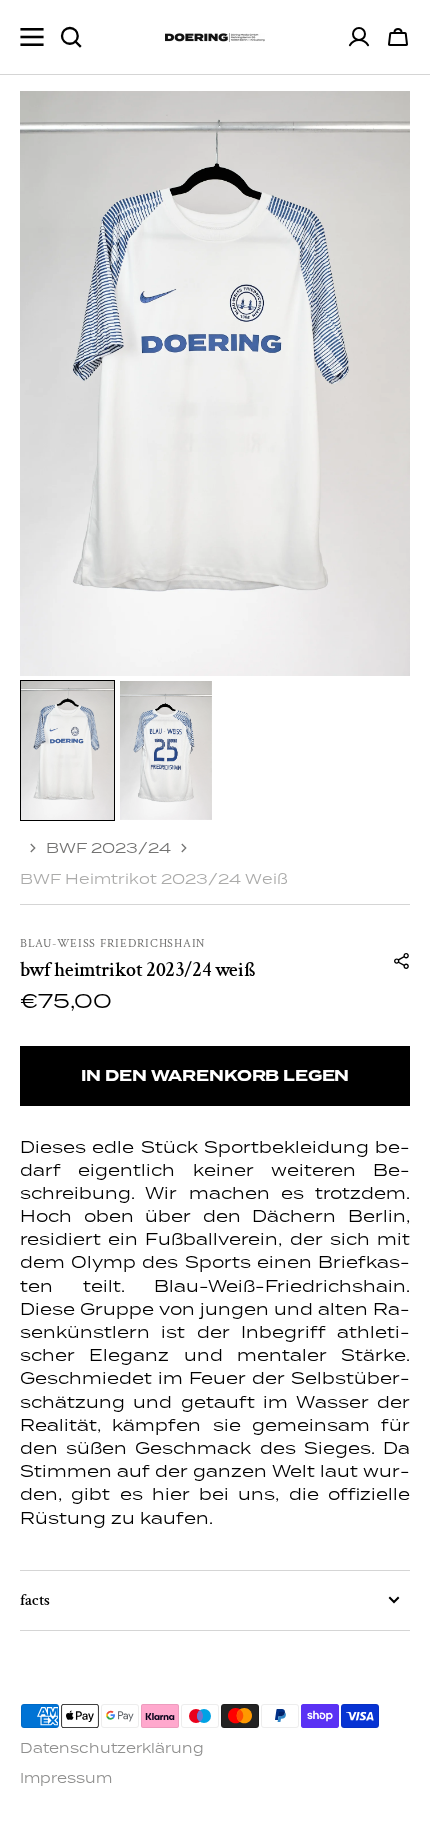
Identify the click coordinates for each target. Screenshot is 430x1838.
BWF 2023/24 (108, 847)
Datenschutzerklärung (112, 1748)
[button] (398, 37)
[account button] (359, 37)
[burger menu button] (32, 37)
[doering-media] (215, 37)
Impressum (66, 1778)
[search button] (71, 37)
